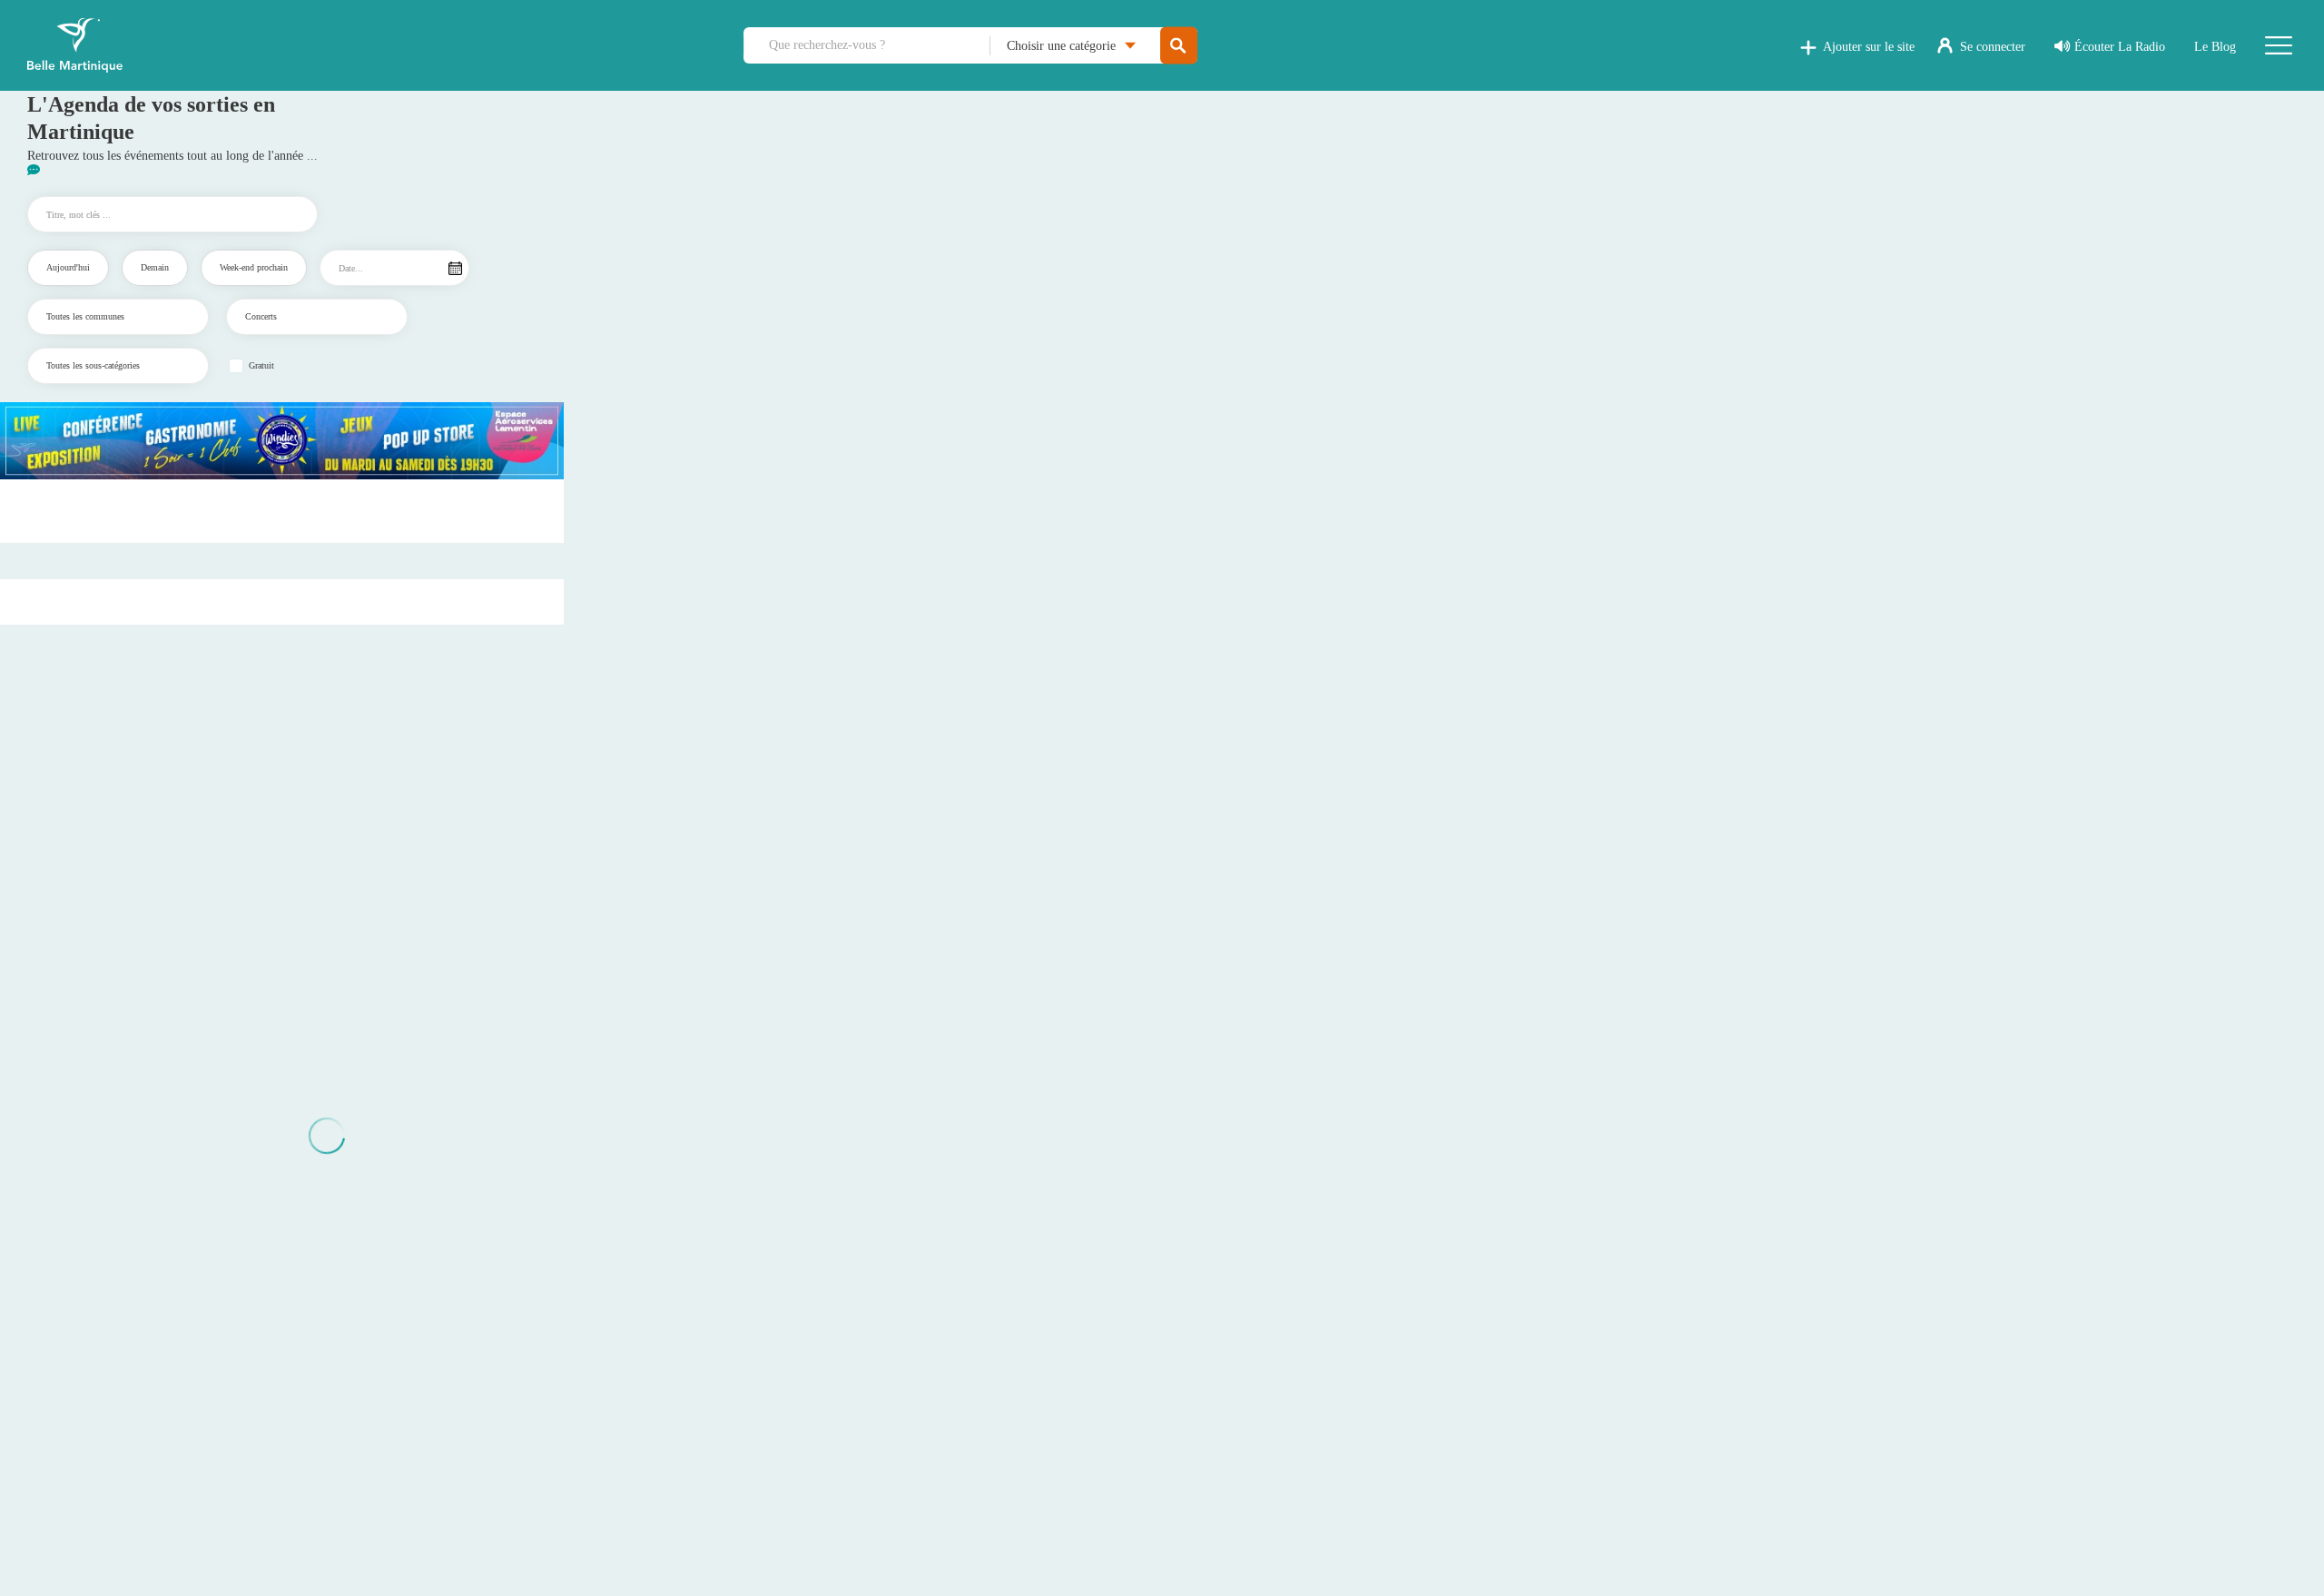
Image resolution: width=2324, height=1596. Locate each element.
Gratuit (261, 366)
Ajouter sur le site (1869, 47)
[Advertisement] (282, 511)
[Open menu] (2279, 45)
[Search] (1179, 46)
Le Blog (2215, 47)
